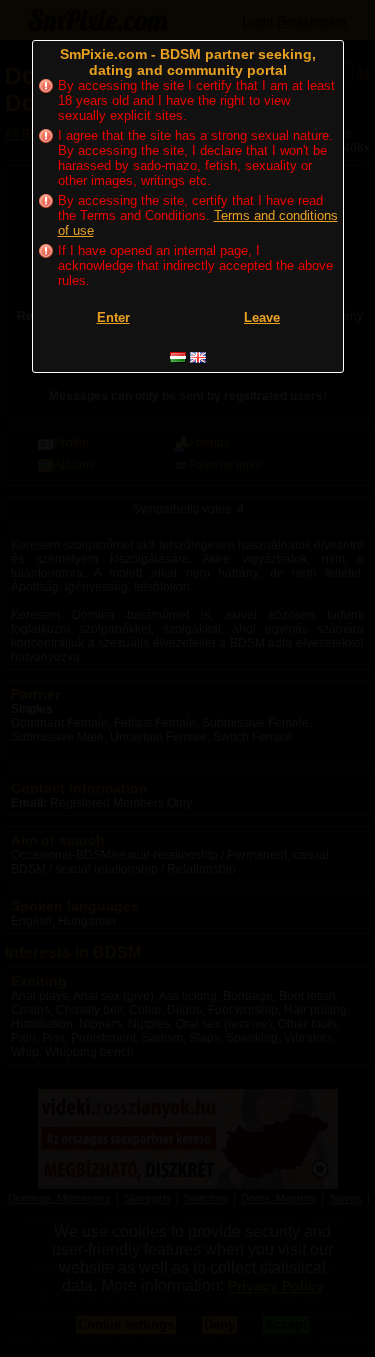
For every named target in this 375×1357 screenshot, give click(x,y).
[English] (198, 357)
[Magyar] (178, 357)
